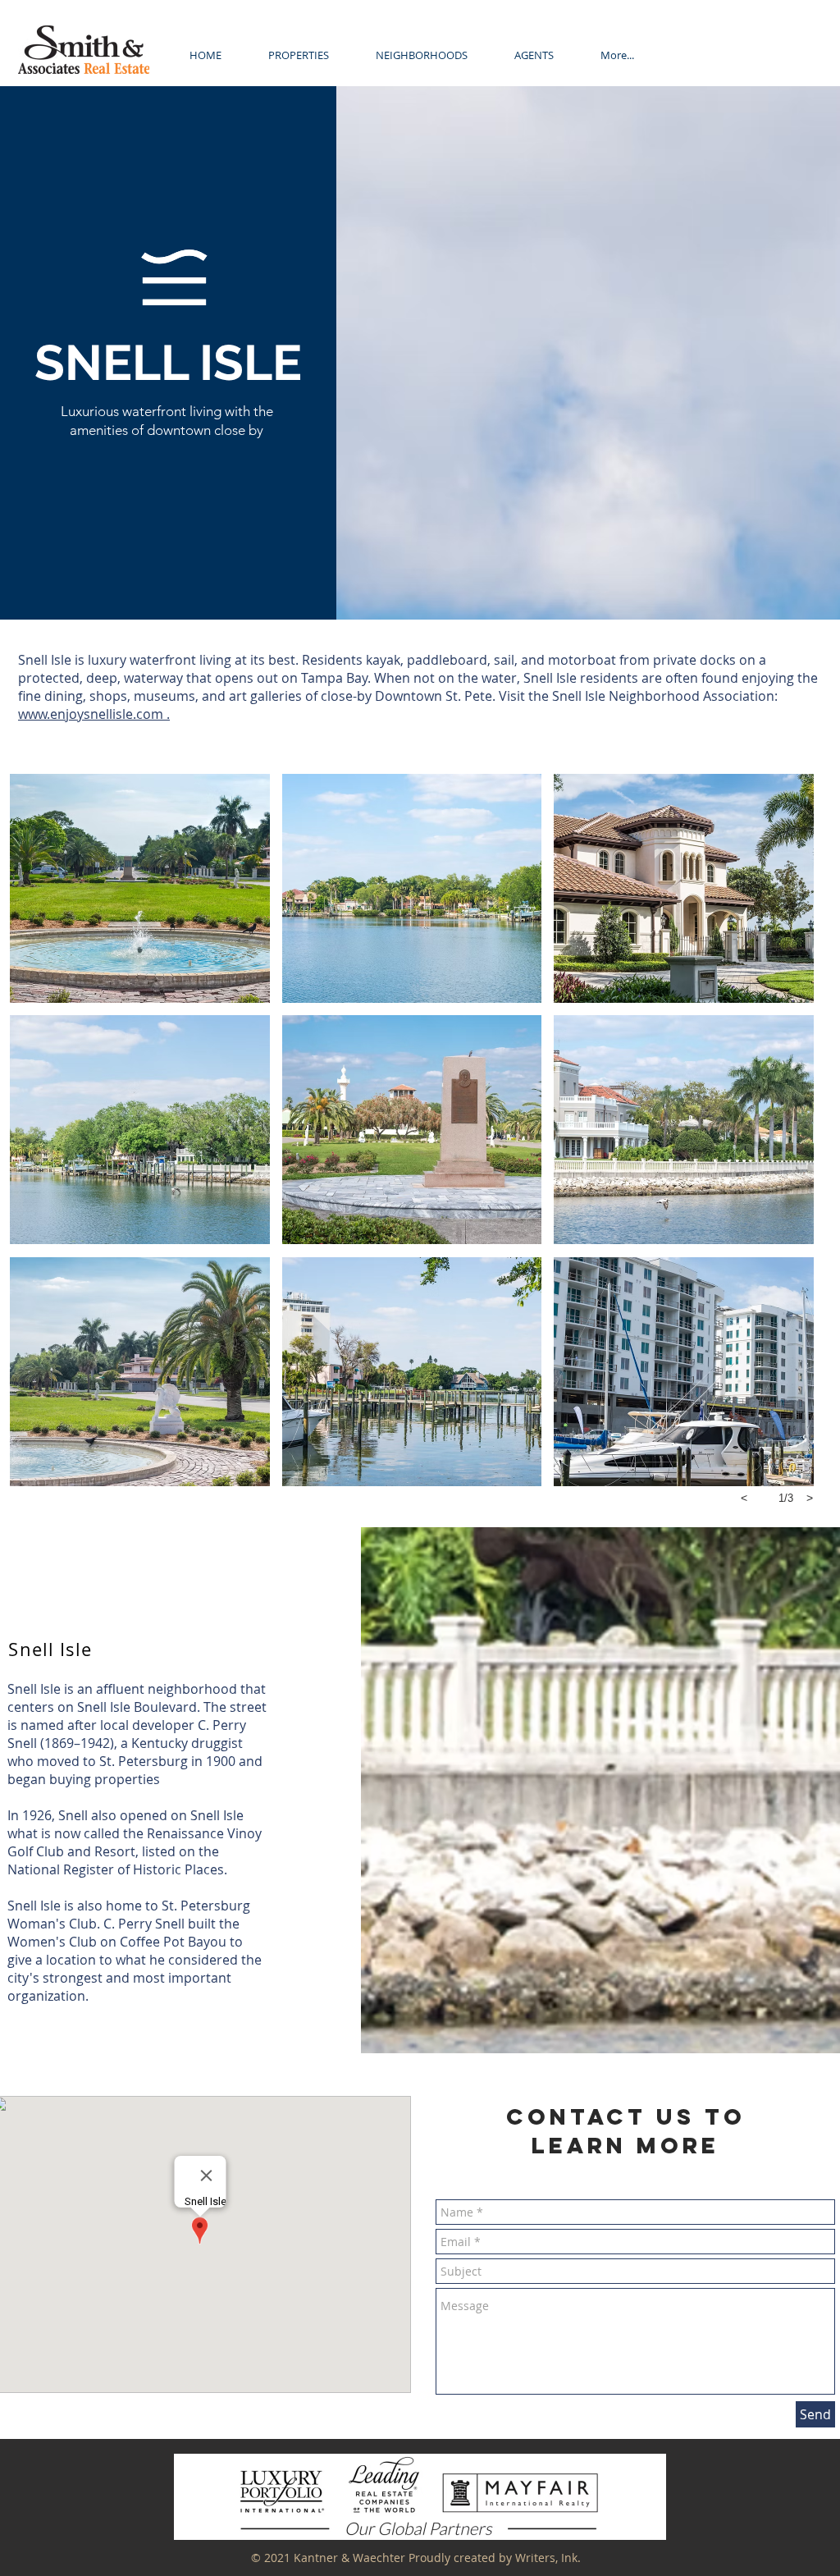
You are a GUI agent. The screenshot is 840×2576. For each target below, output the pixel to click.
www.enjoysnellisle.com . (94, 714)
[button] (421, 55)
